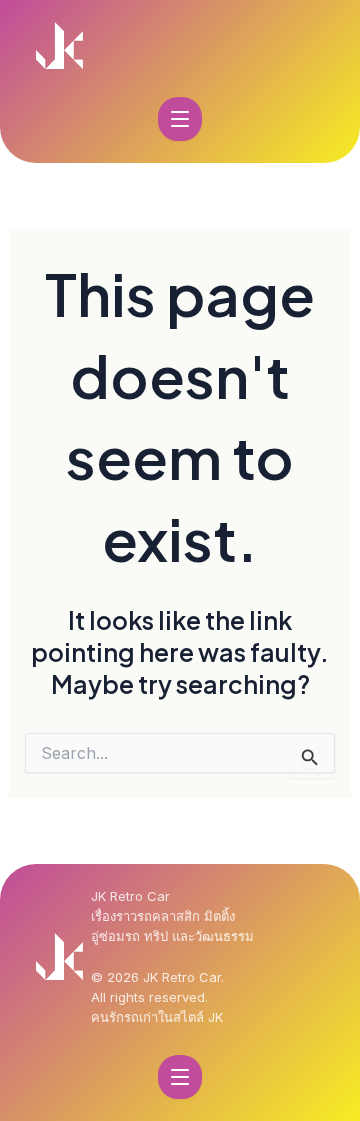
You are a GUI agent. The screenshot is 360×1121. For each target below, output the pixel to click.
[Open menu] (180, 119)
